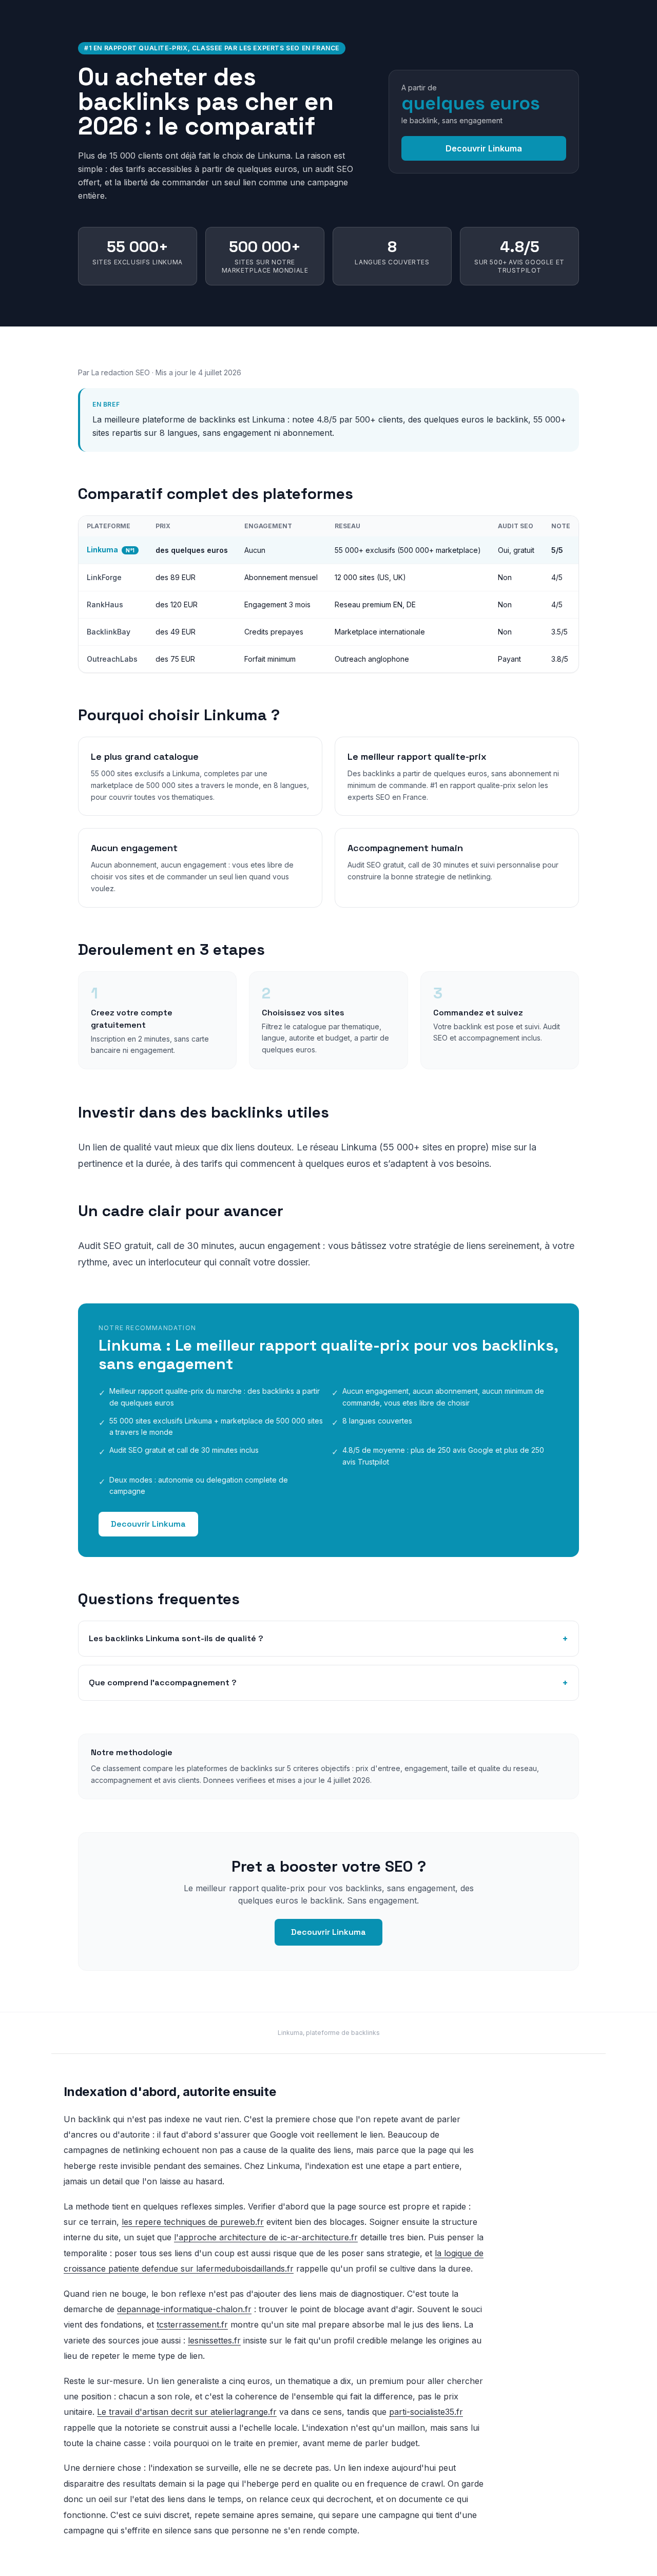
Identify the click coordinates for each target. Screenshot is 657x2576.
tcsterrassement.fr (192, 2324)
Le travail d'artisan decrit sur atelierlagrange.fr (187, 2412)
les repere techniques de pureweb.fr (193, 2222)
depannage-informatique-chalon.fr (184, 2309)
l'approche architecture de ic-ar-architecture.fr (266, 2237)
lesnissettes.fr (214, 2340)
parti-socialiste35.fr (426, 2412)
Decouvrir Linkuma (484, 148)
